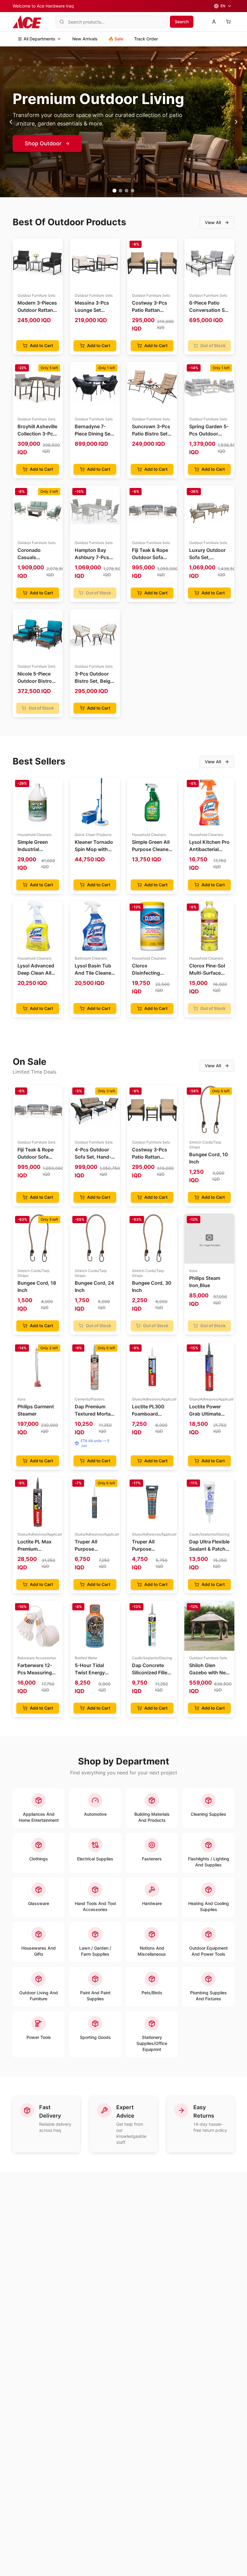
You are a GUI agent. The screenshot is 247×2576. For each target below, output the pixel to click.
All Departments (39, 39)
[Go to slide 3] (127, 191)
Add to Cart (41, 345)
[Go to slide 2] (120, 191)
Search (182, 22)
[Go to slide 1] (114, 190)
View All (213, 222)
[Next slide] (236, 122)
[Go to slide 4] (133, 191)
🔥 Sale (116, 39)
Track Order (146, 39)
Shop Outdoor (43, 143)
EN (223, 6)
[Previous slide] (11, 122)
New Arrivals (85, 39)
